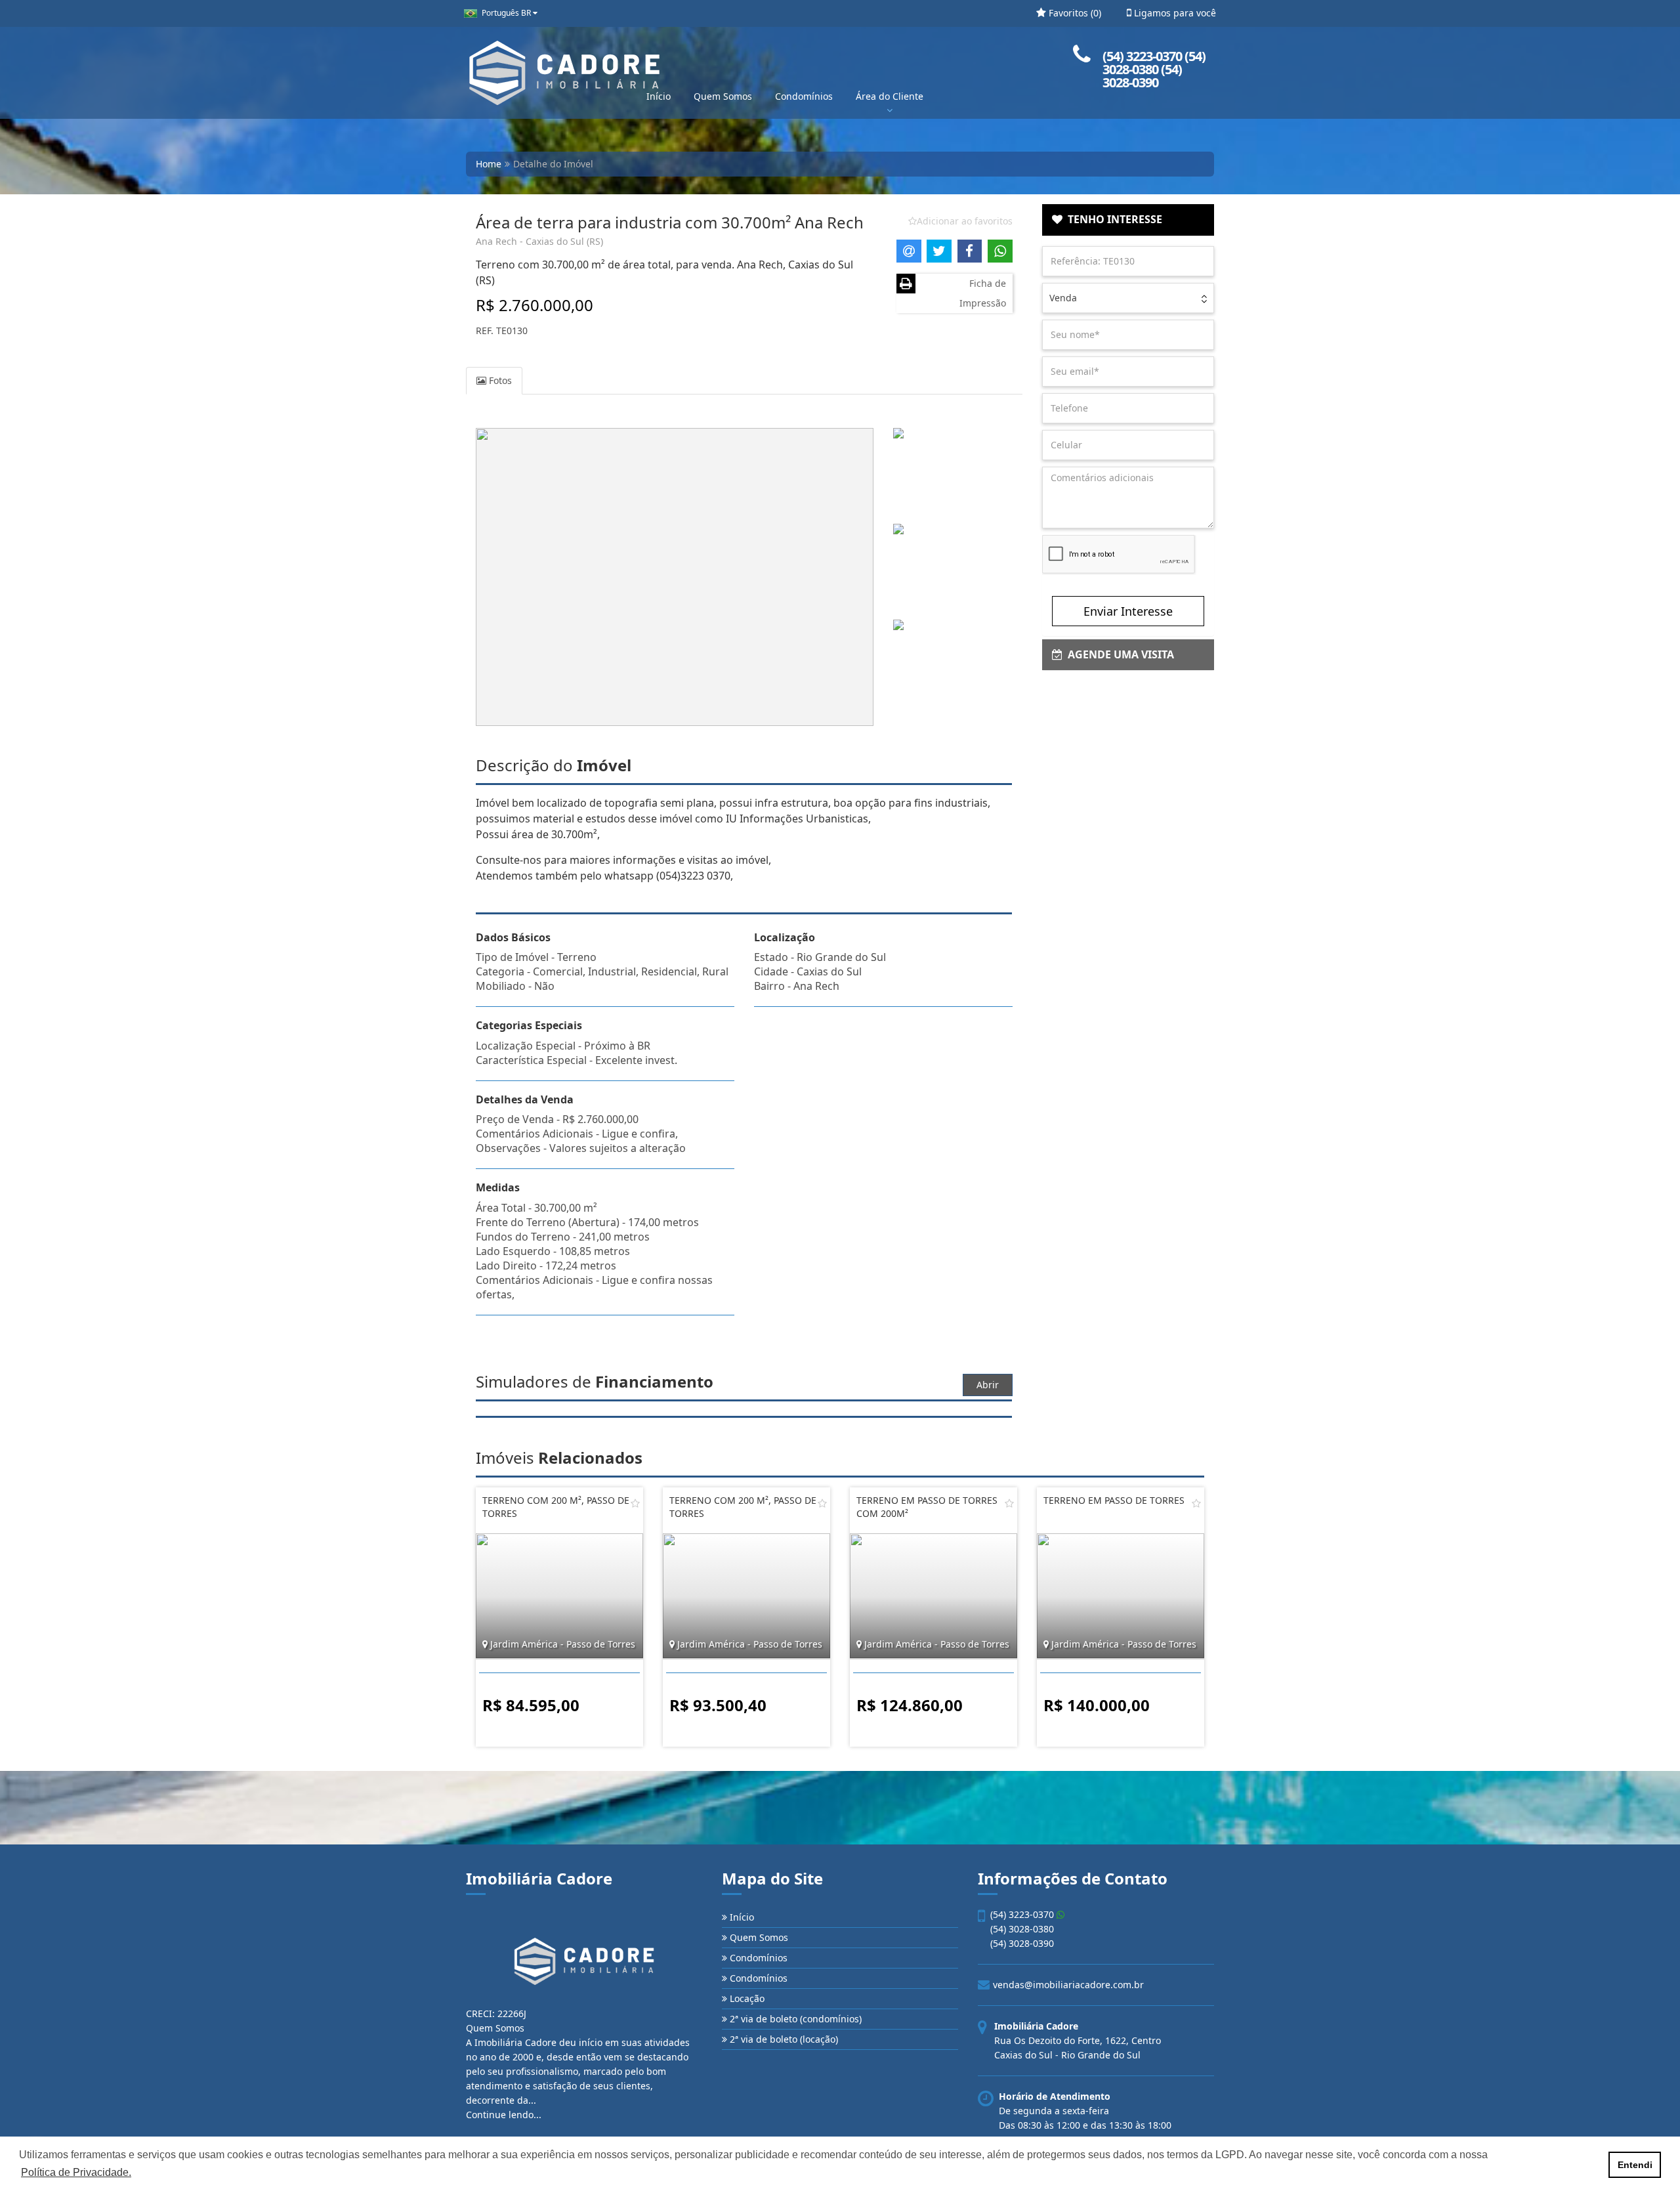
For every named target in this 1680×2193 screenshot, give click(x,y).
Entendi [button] (1635, 2165)
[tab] (1128, 220)
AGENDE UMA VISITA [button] (1118, 654)
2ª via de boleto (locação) (783, 2039)
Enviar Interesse (1128, 611)
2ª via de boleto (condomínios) (794, 2019)
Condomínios (804, 96)
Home (489, 164)
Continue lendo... (504, 2115)
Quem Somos (723, 96)
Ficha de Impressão (983, 293)
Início (659, 96)
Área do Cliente (890, 96)
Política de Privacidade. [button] (76, 2172)
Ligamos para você (1174, 13)
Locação (746, 1998)
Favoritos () (1074, 13)
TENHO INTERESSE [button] (1112, 219)
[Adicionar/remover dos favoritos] (635, 1503)
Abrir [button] (988, 1385)
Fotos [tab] (499, 380)
